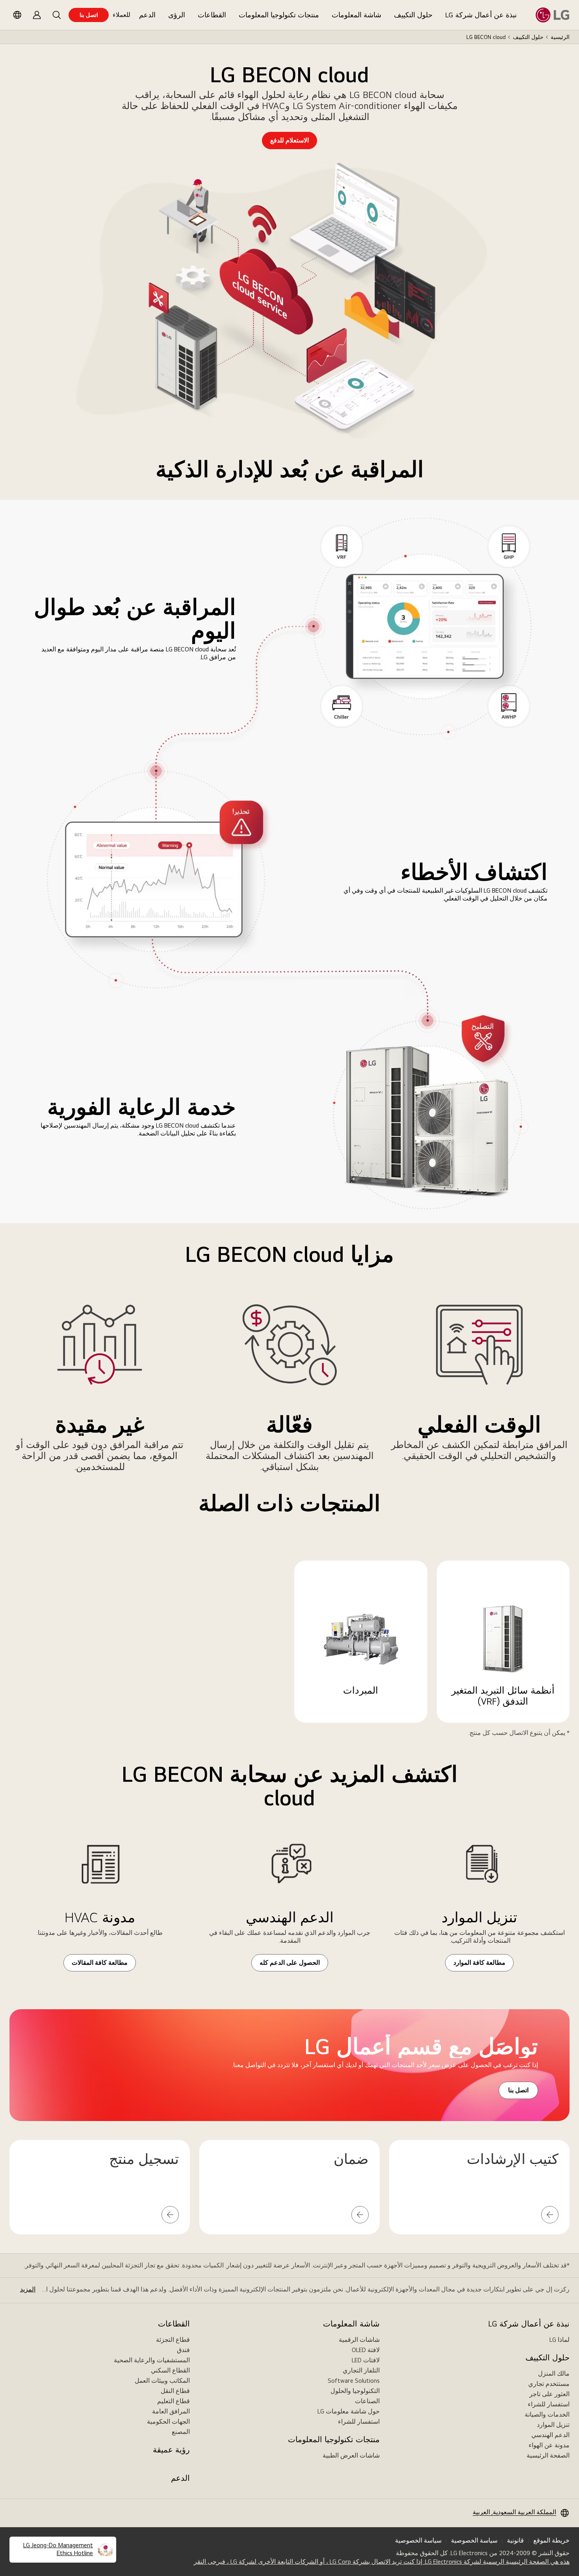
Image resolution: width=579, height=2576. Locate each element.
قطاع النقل (175, 2391)
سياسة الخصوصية (474, 2540)
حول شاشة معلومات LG (349, 2411)
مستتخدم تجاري (549, 2384)
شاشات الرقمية (359, 2340)
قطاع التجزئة (173, 2340)
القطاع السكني (170, 2370)
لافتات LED (366, 2360)
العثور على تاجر (549, 2394)
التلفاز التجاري (361, 2370)
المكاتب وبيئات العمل (162, 2381)
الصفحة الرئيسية (548, 2455)
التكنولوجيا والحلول (355, 2391)
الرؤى (177, 15)
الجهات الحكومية (168, 2422)
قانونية (515, 2540)
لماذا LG (560, 2340)
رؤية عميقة (171, 2450)
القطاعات (212, 15)
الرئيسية (560, 37)
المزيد (28, 2289)
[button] (57, 15)
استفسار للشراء (549, 2404)
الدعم (147, 15)
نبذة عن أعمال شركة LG (481, 15)
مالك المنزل (554, 2374)
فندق (183, 2350)
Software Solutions (354, 2381)
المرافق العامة (171, 2411)
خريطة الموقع (551, 2540)
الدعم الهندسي (550, 2435)
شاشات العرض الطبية (351, 2455)
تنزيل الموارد (553, 2425)
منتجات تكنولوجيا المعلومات (279, 15)
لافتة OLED (366, 2350)
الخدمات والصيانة (547, 2414)
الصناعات (367, 2401)
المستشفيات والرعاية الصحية (152, 2360)
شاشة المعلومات (356, 15)
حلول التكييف (413, 15)
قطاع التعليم (174, 2401)
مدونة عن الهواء (549, 2445)
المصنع (181, 2432)
